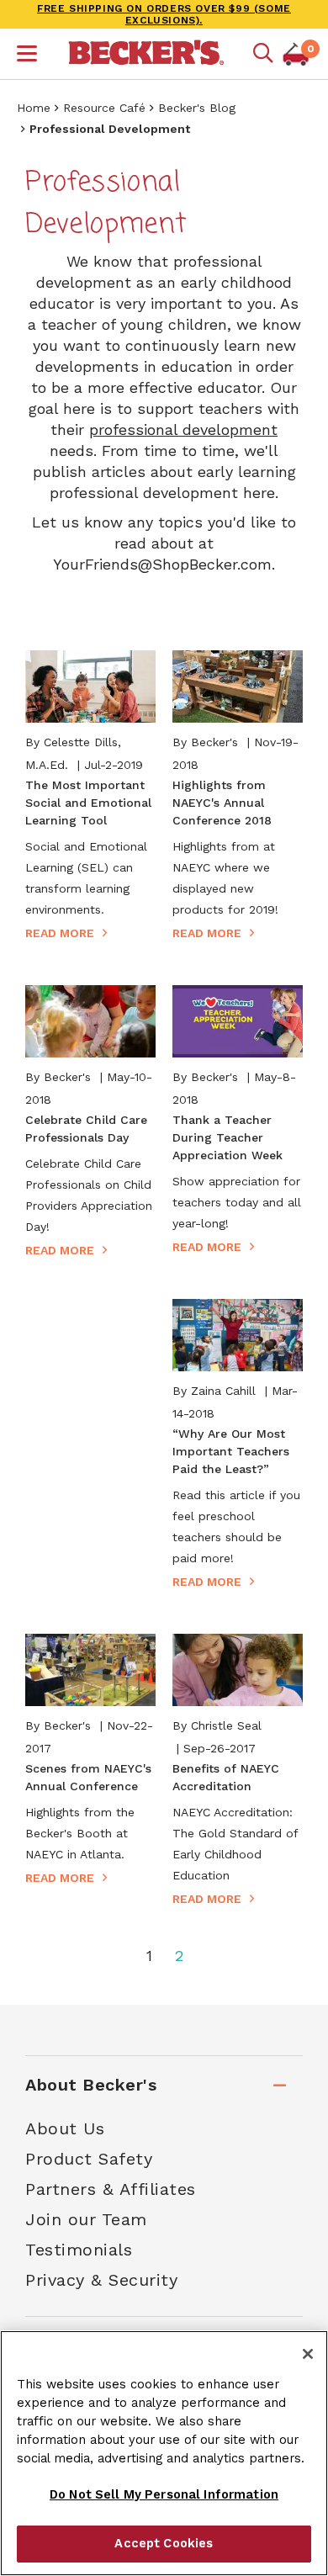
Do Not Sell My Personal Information (164, 2494)
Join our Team (86, 2219)
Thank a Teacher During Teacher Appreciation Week (227, 1137)
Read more (60, 933)
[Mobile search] (263, 54)
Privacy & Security (101, 2280)
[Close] (308, 2354)
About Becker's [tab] (91, 2085)
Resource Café (104, 108)
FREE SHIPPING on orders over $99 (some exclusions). (164, 14)
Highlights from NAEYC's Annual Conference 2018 (222, 803)
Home (34, 108)
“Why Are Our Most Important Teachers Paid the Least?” (231, 1451)
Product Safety (89, 2159)
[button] (27, 56)
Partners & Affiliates (111, 2189)
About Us (65, 2128)
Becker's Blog (197, 108)
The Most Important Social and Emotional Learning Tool (88, 803)
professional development (183, 429)
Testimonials (79, 2250)
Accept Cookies (164, 2543)
